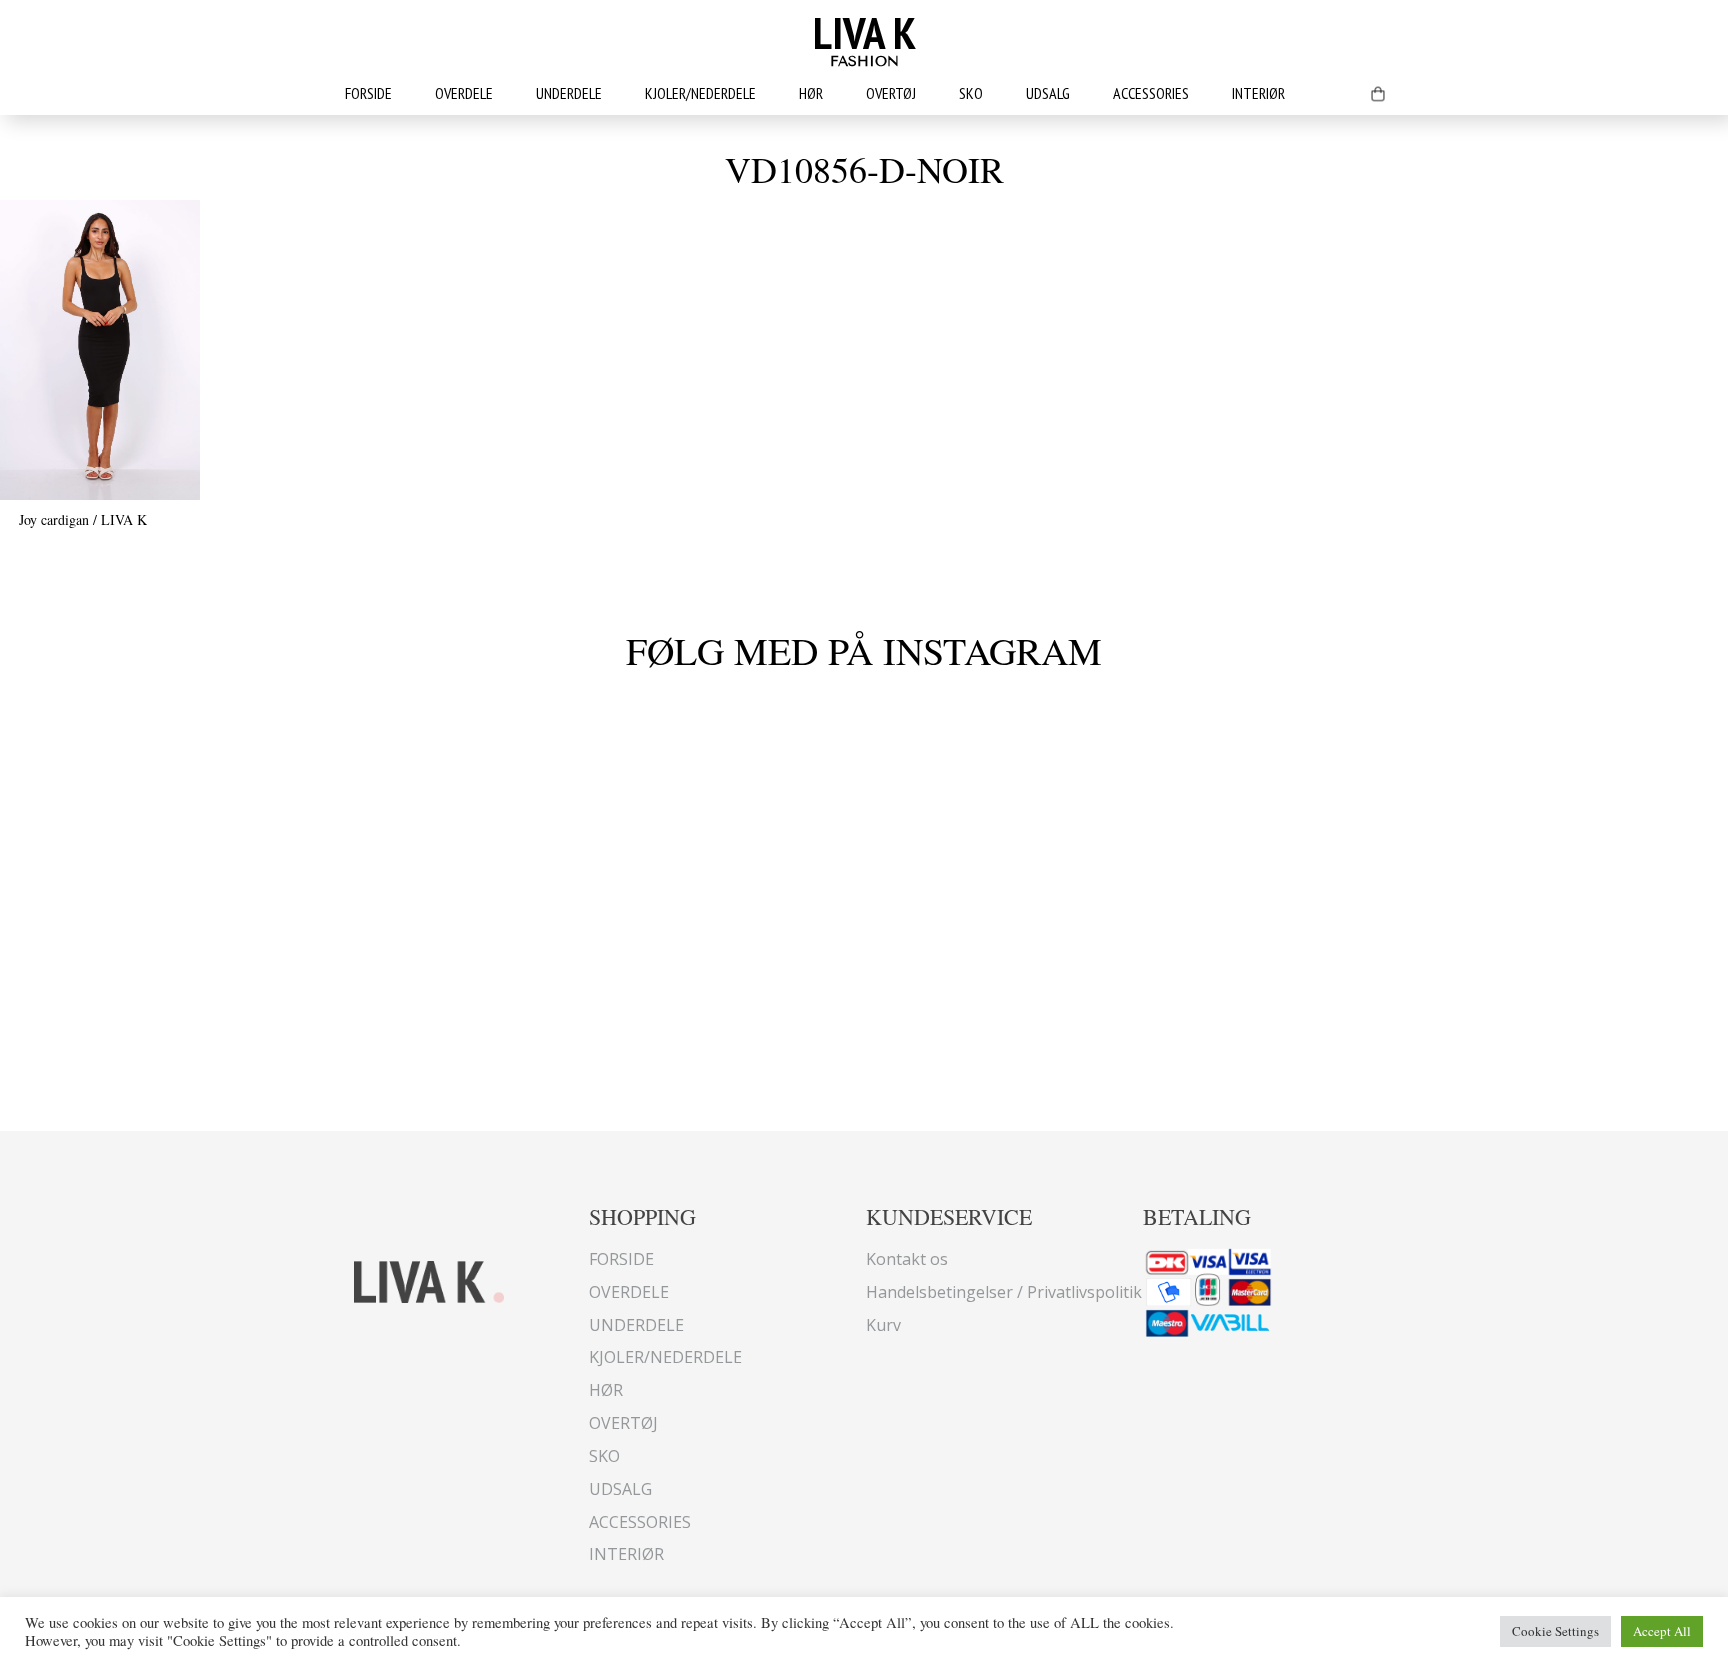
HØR (811, 93)
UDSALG (1048, 93)
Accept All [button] (1662, 1631)
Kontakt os (907, 1259)
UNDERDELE (569, 93)
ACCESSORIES (1151, 93)
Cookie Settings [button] (1555, 1631)
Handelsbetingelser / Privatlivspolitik (1004, 1292)
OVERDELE (464, 93)
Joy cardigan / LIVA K (83, 519)
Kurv (883, 1325)
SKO (971, 93)
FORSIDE (368, 93)
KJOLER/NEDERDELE (700, 93)
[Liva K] (429, 1279)
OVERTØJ (891, 93)
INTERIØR (1258, 93)
